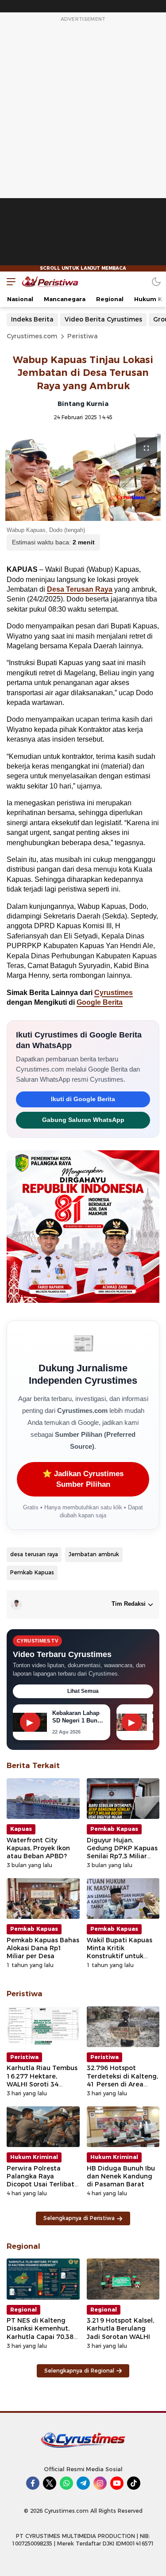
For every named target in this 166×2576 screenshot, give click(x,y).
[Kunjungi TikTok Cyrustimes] (134, 2483)
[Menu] (9, 281)
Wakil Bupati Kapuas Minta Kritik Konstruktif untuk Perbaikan (120, 1952)
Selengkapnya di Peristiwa (79, 2218)
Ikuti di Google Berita (83, 1099)
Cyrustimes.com (32, 336)
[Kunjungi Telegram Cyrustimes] (83, 2483)
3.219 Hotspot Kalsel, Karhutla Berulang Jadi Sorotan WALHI (120, 2328)
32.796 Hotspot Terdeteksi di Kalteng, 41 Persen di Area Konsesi (122, 2080)
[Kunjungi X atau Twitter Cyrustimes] (50, 2483)
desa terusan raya (34, 1554)
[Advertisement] (83, 148)
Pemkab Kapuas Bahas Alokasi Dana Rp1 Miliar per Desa (43, 1948)
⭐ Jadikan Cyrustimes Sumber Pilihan (83, 1479)
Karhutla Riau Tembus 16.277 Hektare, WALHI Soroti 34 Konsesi (42, 2080)
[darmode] (156, 281)
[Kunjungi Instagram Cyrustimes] (100, 2483)
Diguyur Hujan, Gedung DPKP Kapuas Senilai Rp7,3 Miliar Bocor (122, 1852)
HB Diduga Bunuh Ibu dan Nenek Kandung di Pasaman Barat (121, 2176)
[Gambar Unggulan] (83, 477)
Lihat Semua (83, 1691)
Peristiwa (83, 336)
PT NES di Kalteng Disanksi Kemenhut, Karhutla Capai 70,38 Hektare (40, 2333)
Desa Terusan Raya (80, 589)
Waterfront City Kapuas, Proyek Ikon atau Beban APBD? (38, 1848)
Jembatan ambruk (94, 1554)
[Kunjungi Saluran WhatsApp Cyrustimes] (66, 2483)
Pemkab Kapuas (32, 1572)
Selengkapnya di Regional (79, 2371)
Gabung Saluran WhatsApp (83, 1120)
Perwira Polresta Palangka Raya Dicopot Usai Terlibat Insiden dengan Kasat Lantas (42, 2184)
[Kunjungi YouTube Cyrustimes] (117, 2483)
